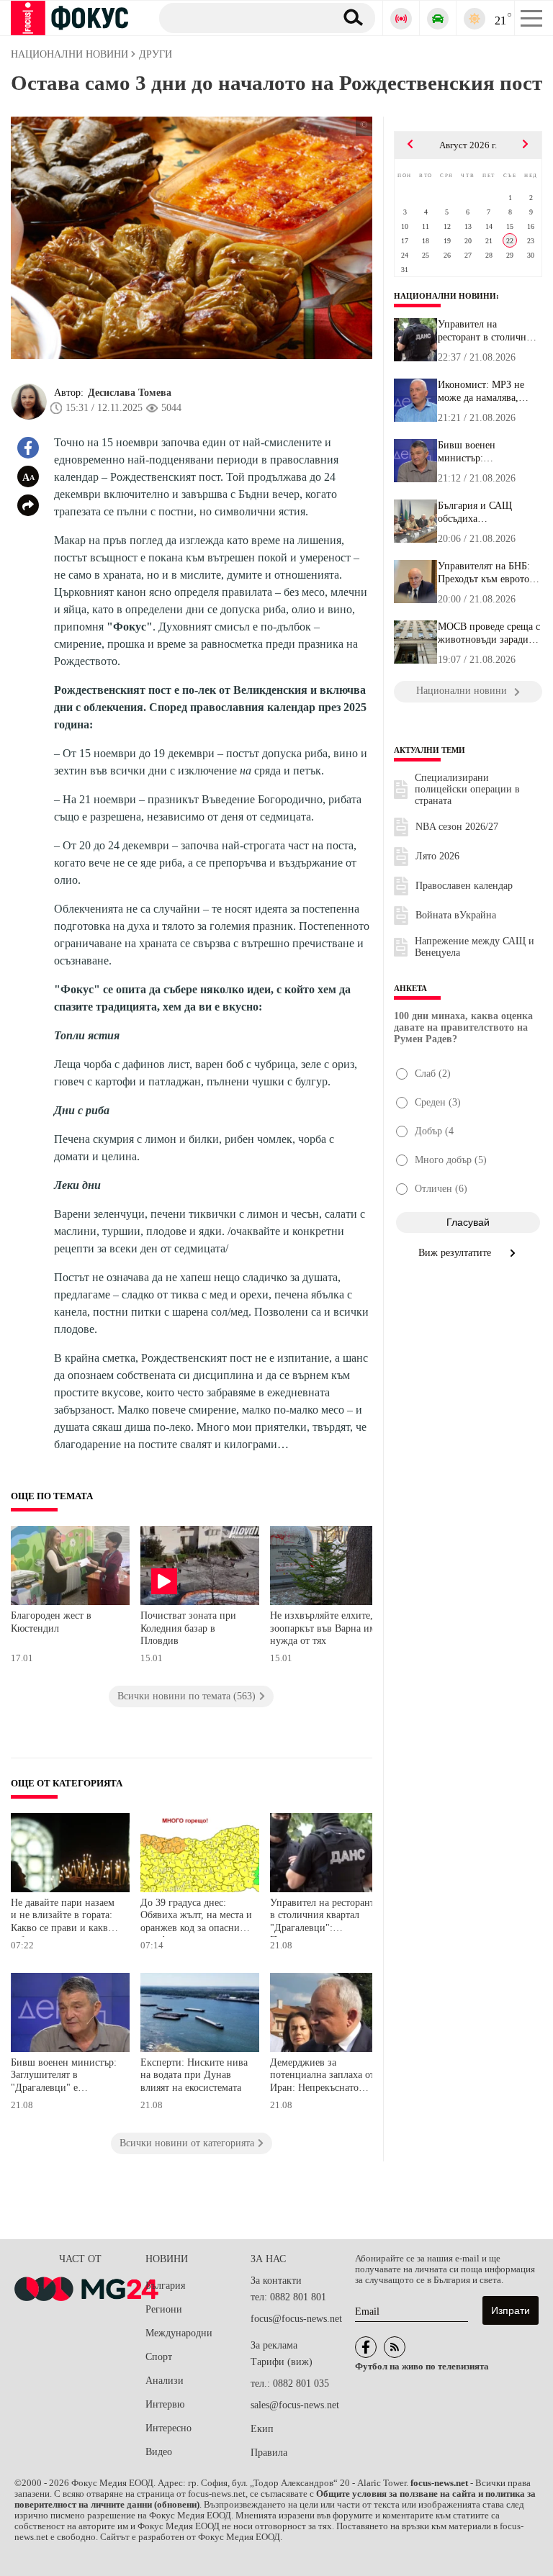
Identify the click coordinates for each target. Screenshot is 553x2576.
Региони (164, 2309)
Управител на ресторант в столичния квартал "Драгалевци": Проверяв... (487, 331)
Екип (262, 2429)
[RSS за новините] (395, 2347)
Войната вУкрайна (456, 915)
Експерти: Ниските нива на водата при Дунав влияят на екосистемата (194, 2075)
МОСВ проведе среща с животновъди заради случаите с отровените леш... (489, 633)
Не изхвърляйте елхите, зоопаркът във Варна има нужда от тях (325, 1628)
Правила (269, 2453)
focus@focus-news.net (296, 2319)
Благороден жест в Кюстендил (51, 1622)
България (165, 2286)
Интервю (165, 2404)
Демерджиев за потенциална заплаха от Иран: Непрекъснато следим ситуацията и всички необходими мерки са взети (322, 2077)
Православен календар (464, 886)
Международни (179, 2333)
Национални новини (445, 296)
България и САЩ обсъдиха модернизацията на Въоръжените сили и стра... (483, 512)
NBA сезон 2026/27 (457, 827)
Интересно (168, 2428)
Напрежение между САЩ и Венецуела (475, 947)
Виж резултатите (456, 1253)
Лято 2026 (437, 856)
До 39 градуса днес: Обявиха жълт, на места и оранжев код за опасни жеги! (196, 1917)
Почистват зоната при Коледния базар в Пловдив (188, 1628)
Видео (159, 2452)
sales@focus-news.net (295, 2405)
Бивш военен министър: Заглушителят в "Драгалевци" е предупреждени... (476, 452)
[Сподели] (28, 505)
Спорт (159, 2357)
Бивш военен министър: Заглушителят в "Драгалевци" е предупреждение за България (64, 2077)
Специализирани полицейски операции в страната (467, 789)
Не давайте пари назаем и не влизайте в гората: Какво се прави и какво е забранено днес (66, 1917)
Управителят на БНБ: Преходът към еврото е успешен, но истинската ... (487, 573)
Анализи (165, 2381)
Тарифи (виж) (282, 2362)
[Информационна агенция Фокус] (366, 2347)
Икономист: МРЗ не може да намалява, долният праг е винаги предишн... (487, 392)
